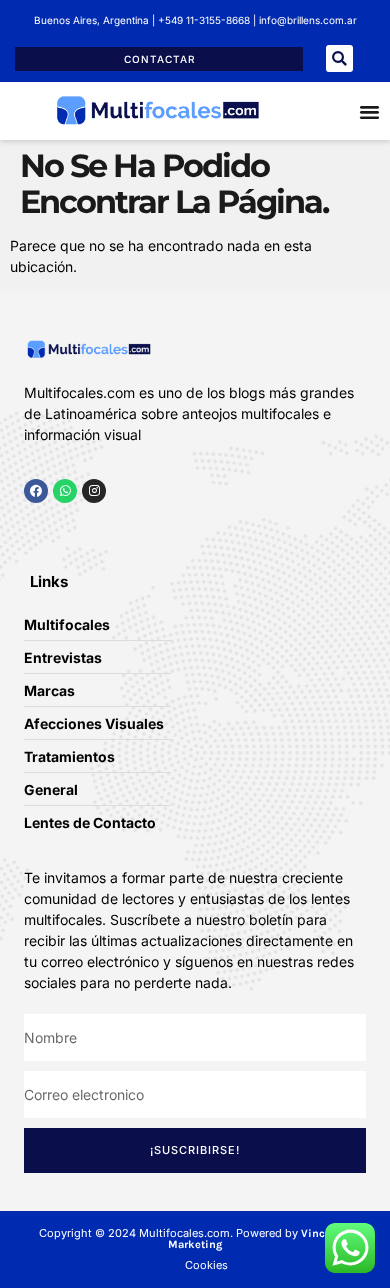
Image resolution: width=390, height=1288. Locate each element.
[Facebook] (36, 491)
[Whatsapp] (65, 491)
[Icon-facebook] (30, 529)
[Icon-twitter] (60, 529)
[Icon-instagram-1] (90, 529)
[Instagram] (94, 491)
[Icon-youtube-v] (120, 529)
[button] (339, 58)
